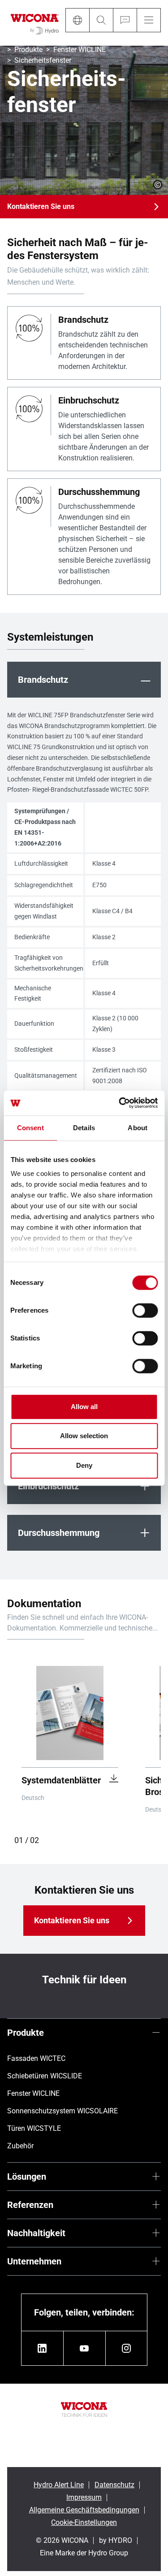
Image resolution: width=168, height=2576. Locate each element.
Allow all (84, 1407)
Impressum (84, 2497)
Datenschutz (114, 2485)
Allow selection (84, 1436)
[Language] (77, 20)
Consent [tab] (30, 1128)
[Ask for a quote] (125, 20)
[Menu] (149, 20)
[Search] (101, 20)
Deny (84, 1465)
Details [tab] (84, 1128)
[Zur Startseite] (35, 23)
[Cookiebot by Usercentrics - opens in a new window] (120, 1103)
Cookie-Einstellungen (84, 2522)
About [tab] (138, 1128)
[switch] (145, 1310)
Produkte (28, 50)
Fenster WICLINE (80, 50)
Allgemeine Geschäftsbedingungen (84, 2510)
